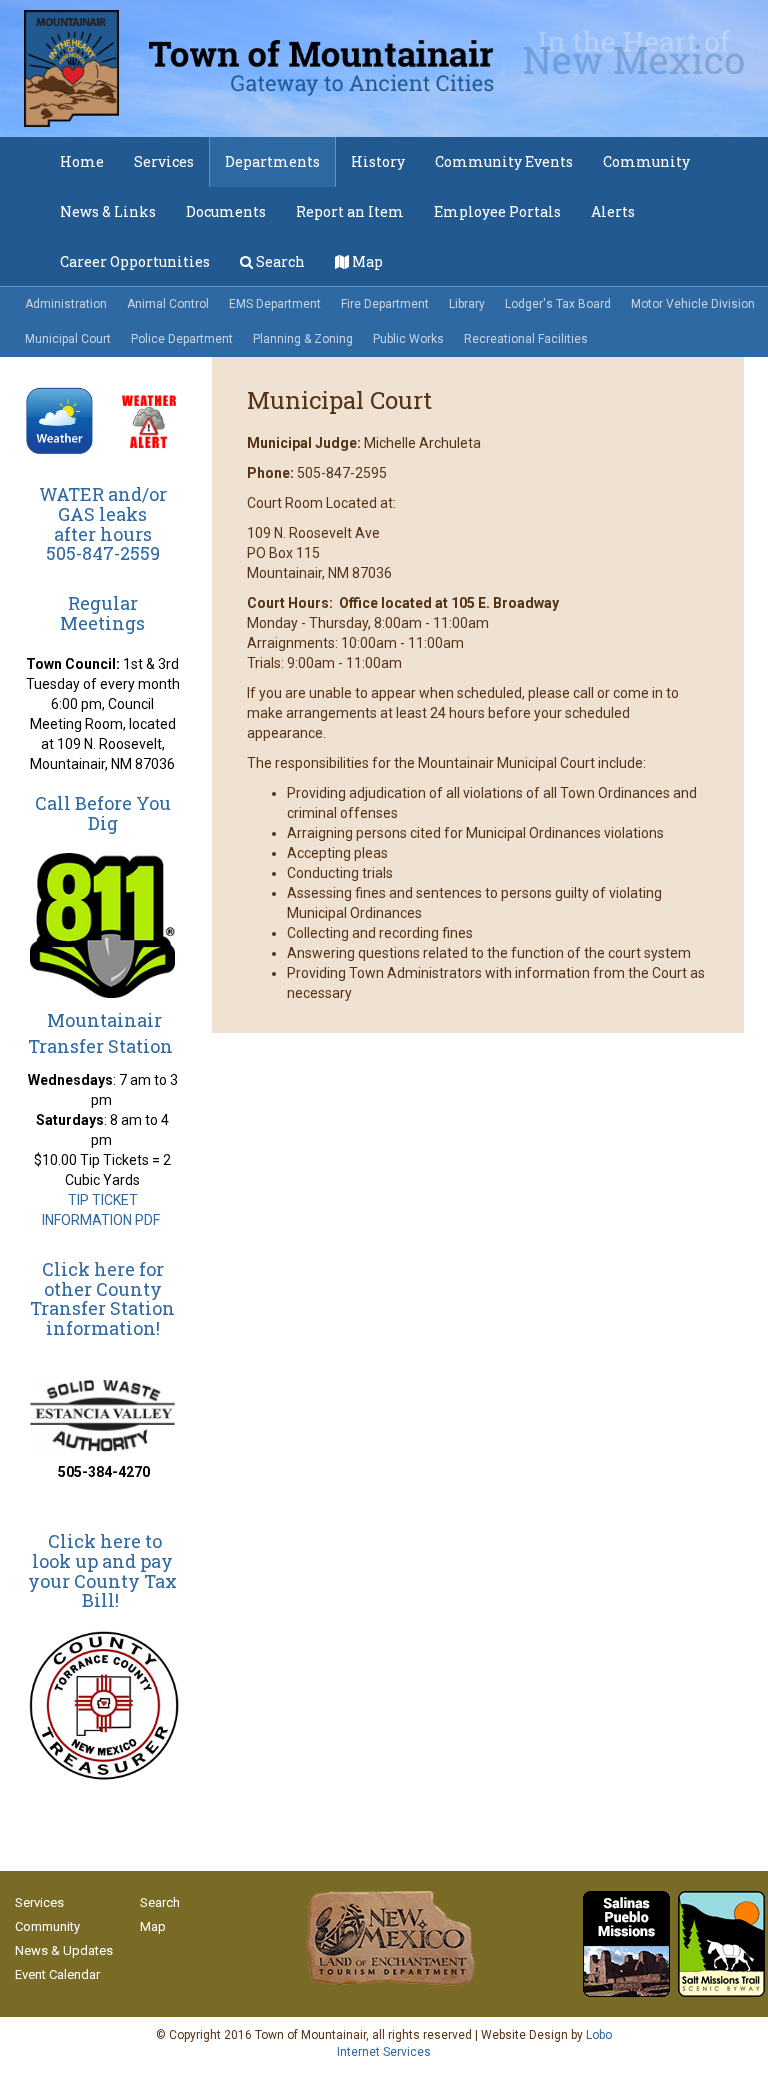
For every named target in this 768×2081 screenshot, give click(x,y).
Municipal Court (68, 339)
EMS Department (275, 304)
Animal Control (168, 304)
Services (39, 1902)
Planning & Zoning (303, 339)
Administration (66, 304)
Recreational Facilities (526, 339)
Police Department (182, 339)
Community (47, 1926)
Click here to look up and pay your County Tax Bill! (102, 1570)
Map (366, 261)
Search (279, 261)
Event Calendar (57, 1974)
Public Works (408, 339)
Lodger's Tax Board (558, 304)
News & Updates (64, 1950)
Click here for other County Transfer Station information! (102, 1298)
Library (467, 304)
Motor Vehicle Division (693, 304)
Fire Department (385, 304)
